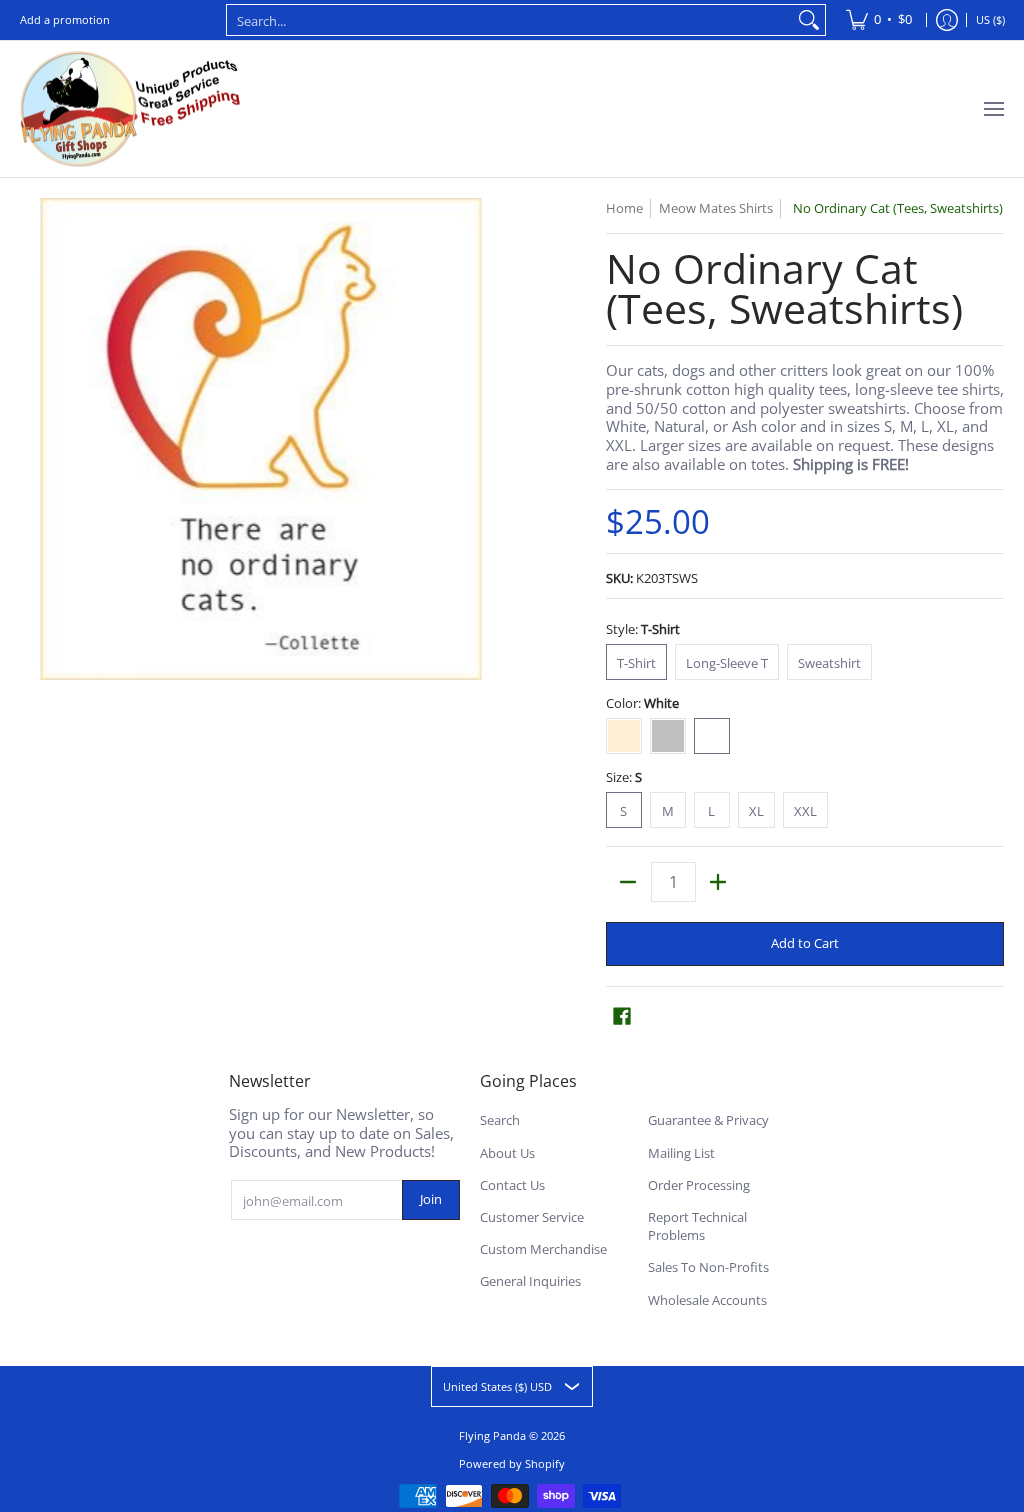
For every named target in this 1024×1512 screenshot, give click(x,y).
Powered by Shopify (512, 1463)
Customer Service (532, 1217)
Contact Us (512, 1185)
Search (500, 1120)
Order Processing (699, 1185)
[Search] (809, 20)
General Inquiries (530, 1281)
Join (431, 1199)
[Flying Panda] (130, 109)
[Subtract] (628, 882)
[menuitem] (879, 20)
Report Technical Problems (697, 1226)
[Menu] (993, 109)
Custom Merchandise (543, 1249)
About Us (507, 1153)
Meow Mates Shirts (716, 208)
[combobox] (510, 20)
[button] (622, 1015)
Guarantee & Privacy (708, 1120)
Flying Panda (492, 1435)
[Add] (718, 882)
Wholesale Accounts (707, 1300)
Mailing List (681, 1153)
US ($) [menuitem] (990, 19)
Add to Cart (805, 943)
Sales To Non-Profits (708, 1267)
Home (624, 208)
